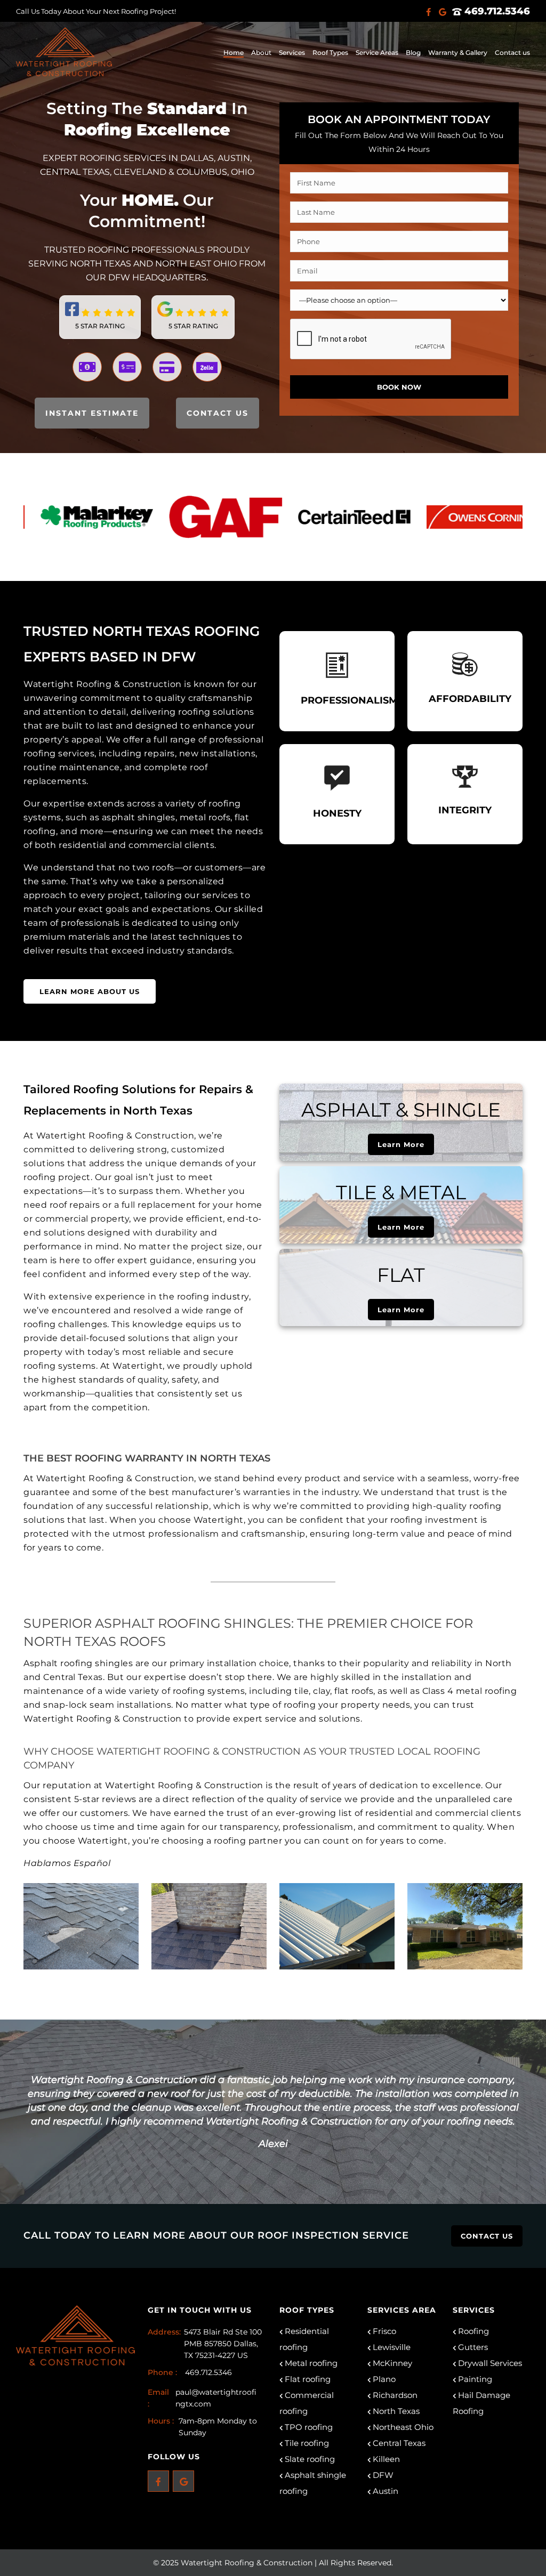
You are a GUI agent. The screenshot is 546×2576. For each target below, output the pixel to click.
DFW (382, 2475)
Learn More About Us (90, 991)
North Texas (395, 2411)
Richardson (394, 2395)
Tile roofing (306, 2443)
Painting (474, 2379)
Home (234, 53)
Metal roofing (310, 2363)
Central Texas (398, 2443)
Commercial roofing (307, 2403)
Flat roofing (307, 2379)
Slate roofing (309, 2459)
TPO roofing (308, 2427)
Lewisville (391, 2347)
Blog (413, 53)
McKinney (391, 2363)
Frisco (383, 2331)
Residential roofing (304, 2339)
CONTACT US (218, 413)
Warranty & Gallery (458, 53)
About (261, 53)
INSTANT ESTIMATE (92, 413)
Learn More (401, 1144)
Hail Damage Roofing (481, 2403)
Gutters (472, 2347)
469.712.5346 (496, 11)
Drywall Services (489, 2363)
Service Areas (377, 53)
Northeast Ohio (402, 2427)
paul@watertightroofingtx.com (216, 2398)
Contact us (512, 53)
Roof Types (330, 53)
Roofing (472, 2331)
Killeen (385, 2459)
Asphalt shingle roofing (313, 2483)
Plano (383, 2379)
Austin (384, 2491)
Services (292, 53)
